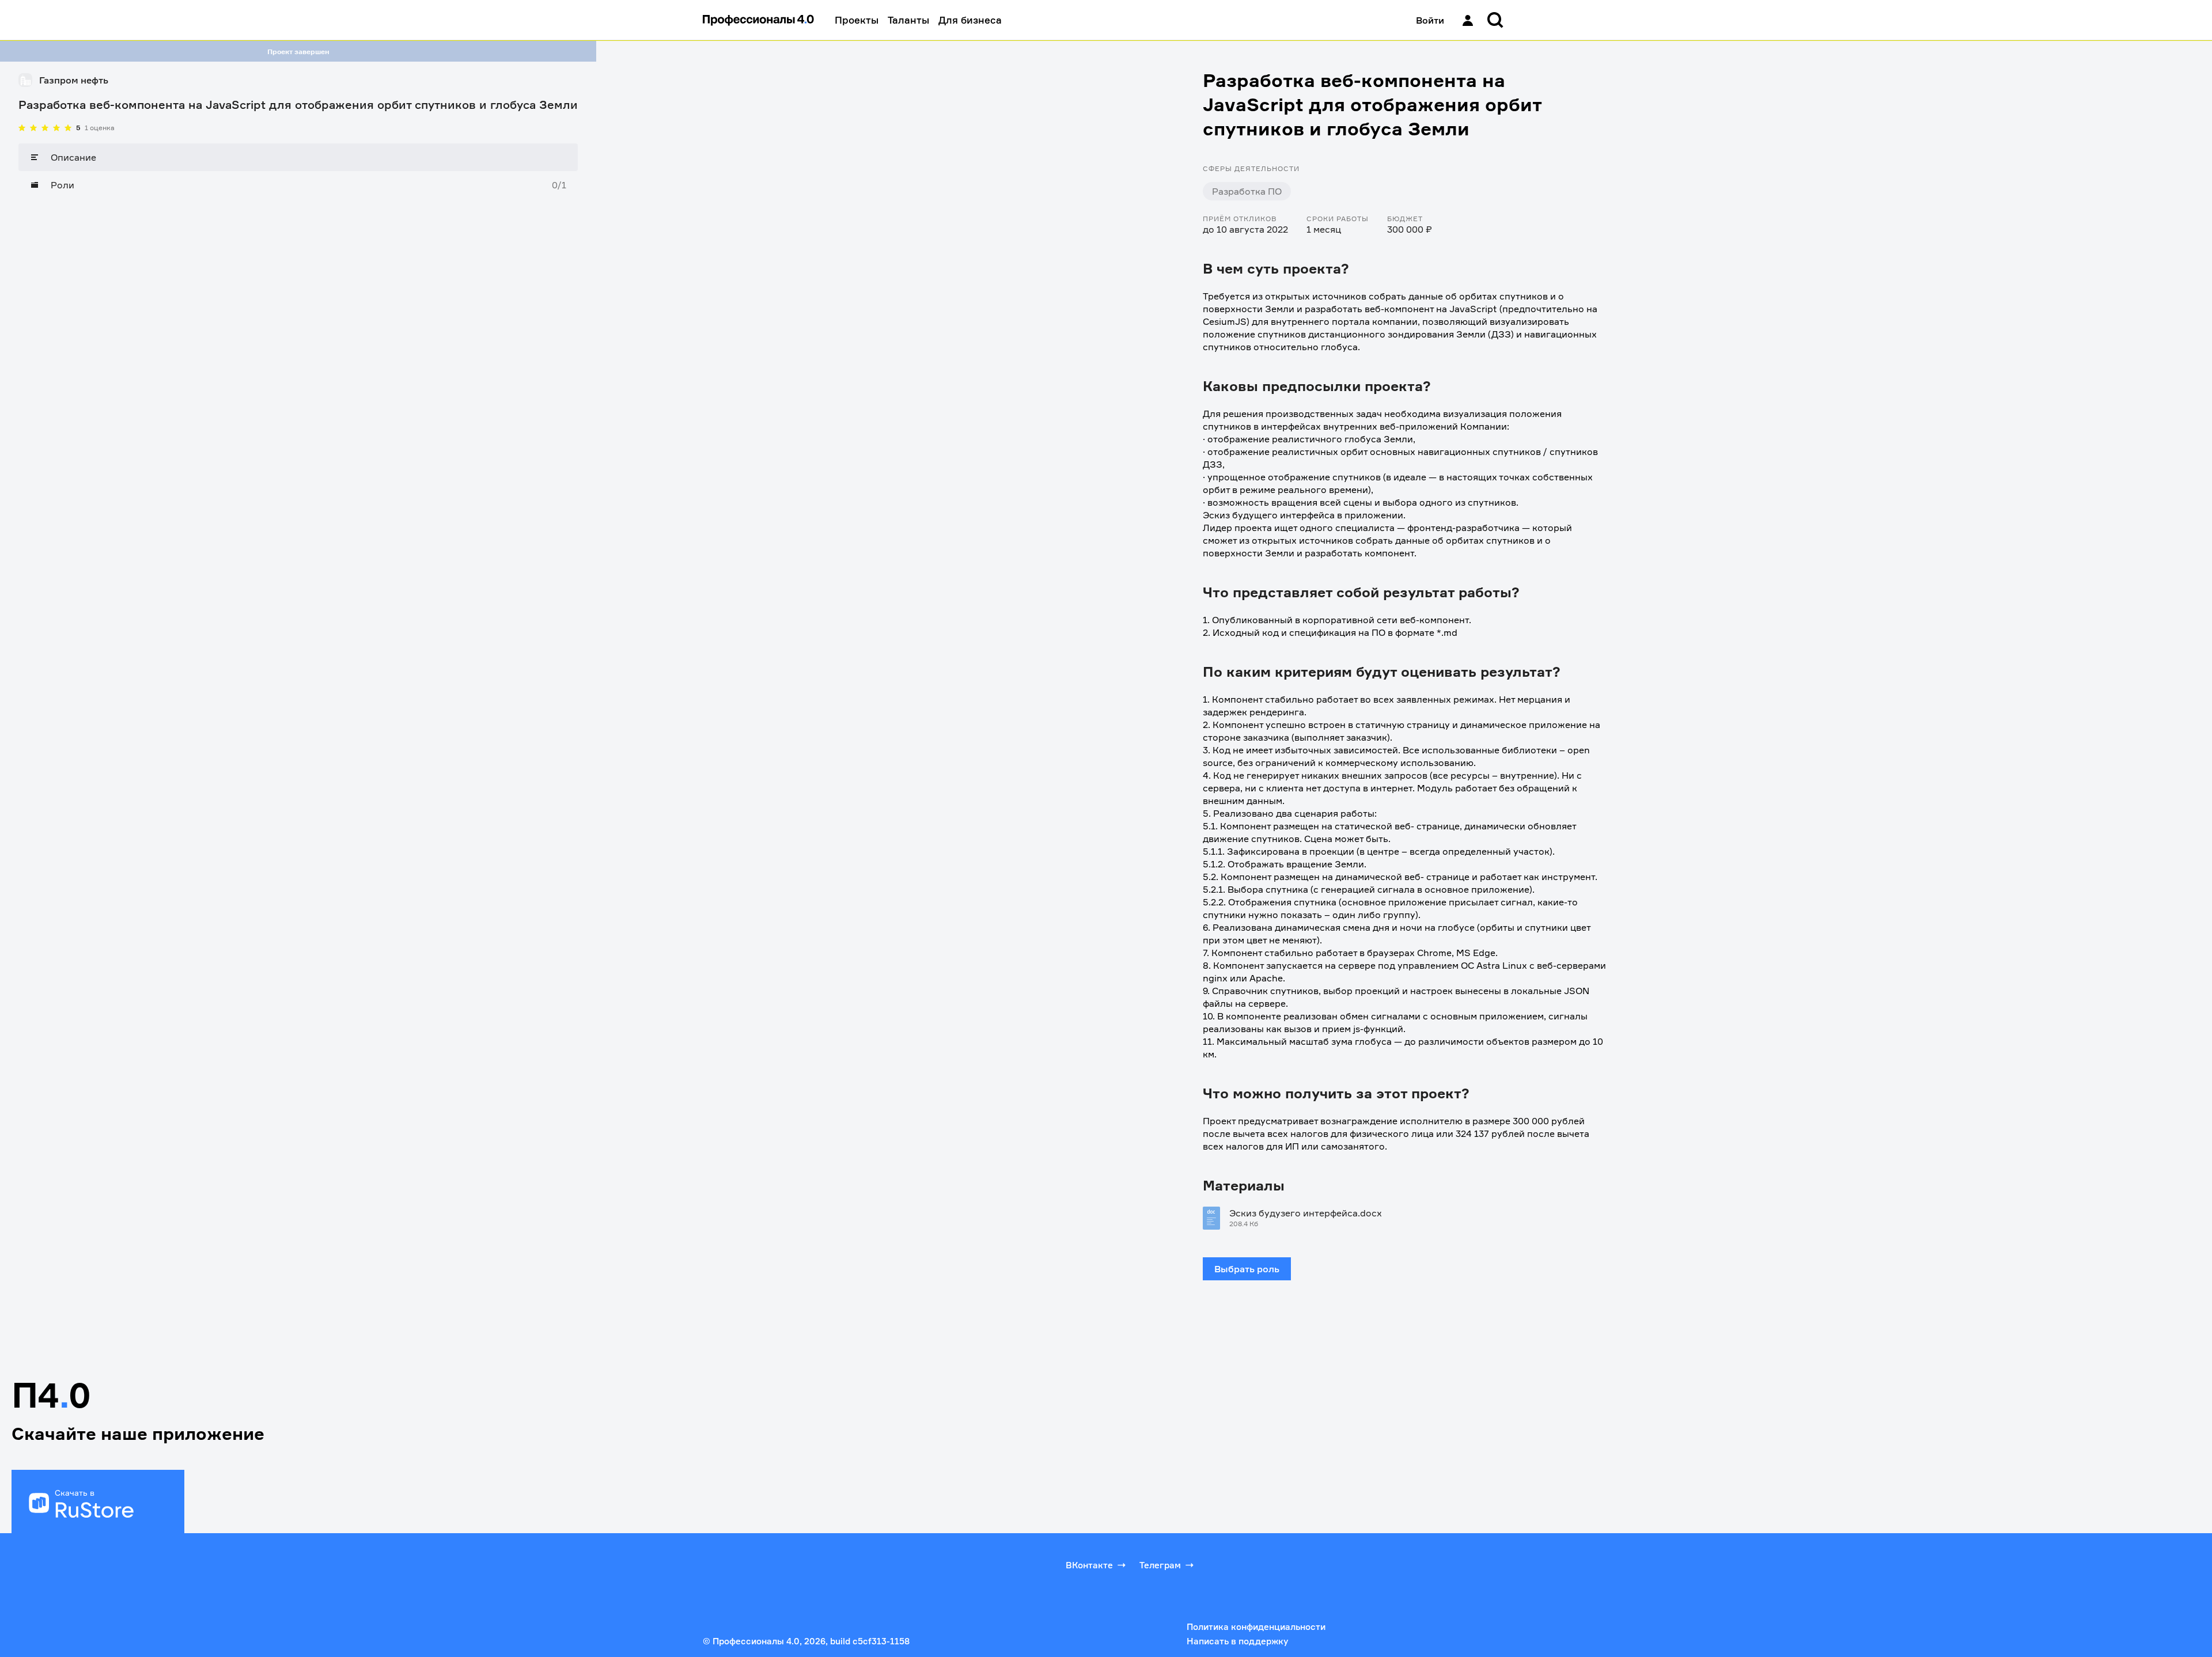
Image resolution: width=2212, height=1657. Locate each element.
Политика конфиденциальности (1256, 1627)
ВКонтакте (1089, 1565)
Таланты (908, 20)
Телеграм (1160, 1565)
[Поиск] (1495, 20)
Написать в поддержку (1237, 1641)
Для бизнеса (970, 20)
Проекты (857, 20)
